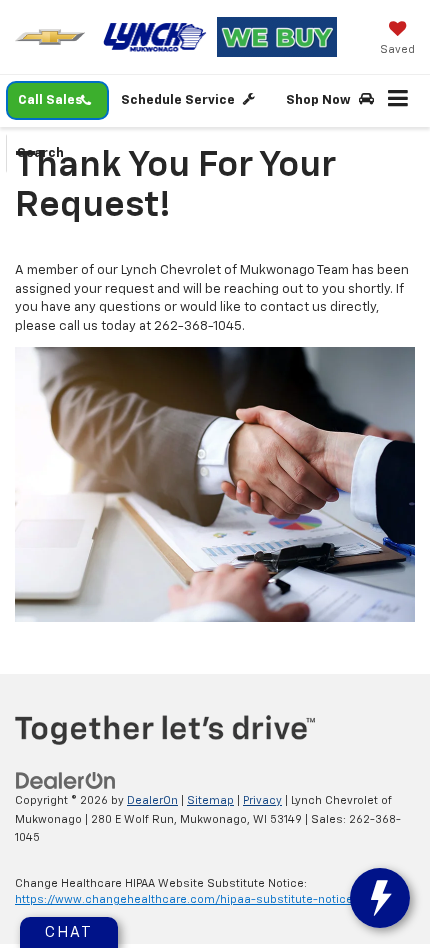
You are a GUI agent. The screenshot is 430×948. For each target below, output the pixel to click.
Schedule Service (179, 100)
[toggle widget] (380, 898)
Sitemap (210, 800)
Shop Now (320, 100)
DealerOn (152, 800)
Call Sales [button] (50, 100)
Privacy (262, 800)
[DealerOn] (66, 780)
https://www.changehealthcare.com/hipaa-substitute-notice (184, 899)
